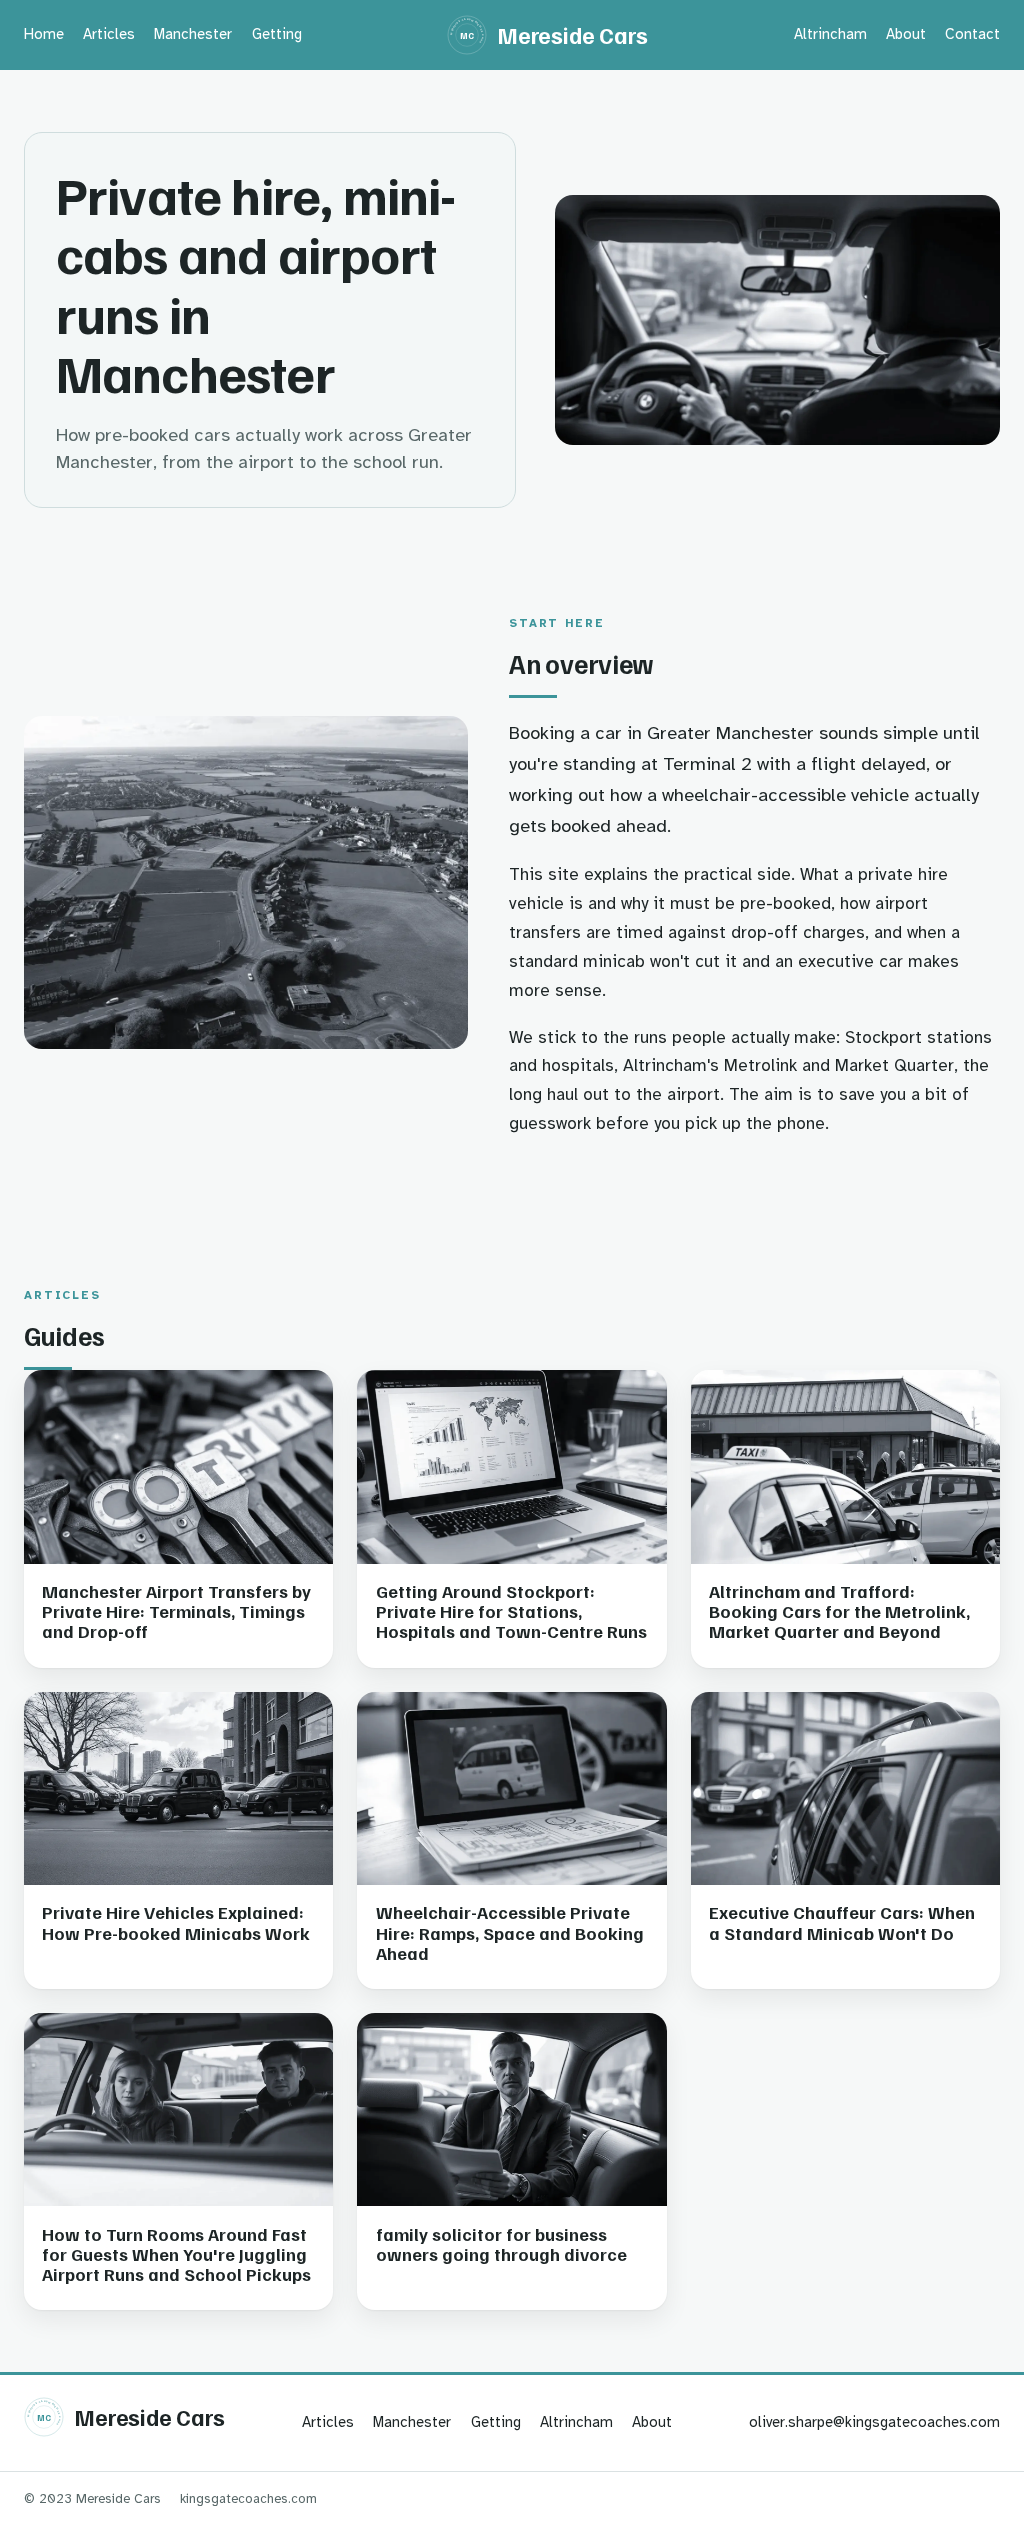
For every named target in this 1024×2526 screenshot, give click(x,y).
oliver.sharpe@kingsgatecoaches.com (874, 2422)
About (906, 34)
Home (44, 34)
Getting (277, 34)
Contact (972, 34)
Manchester (193, 34)
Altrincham (830, 34)
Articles (109, 34)
